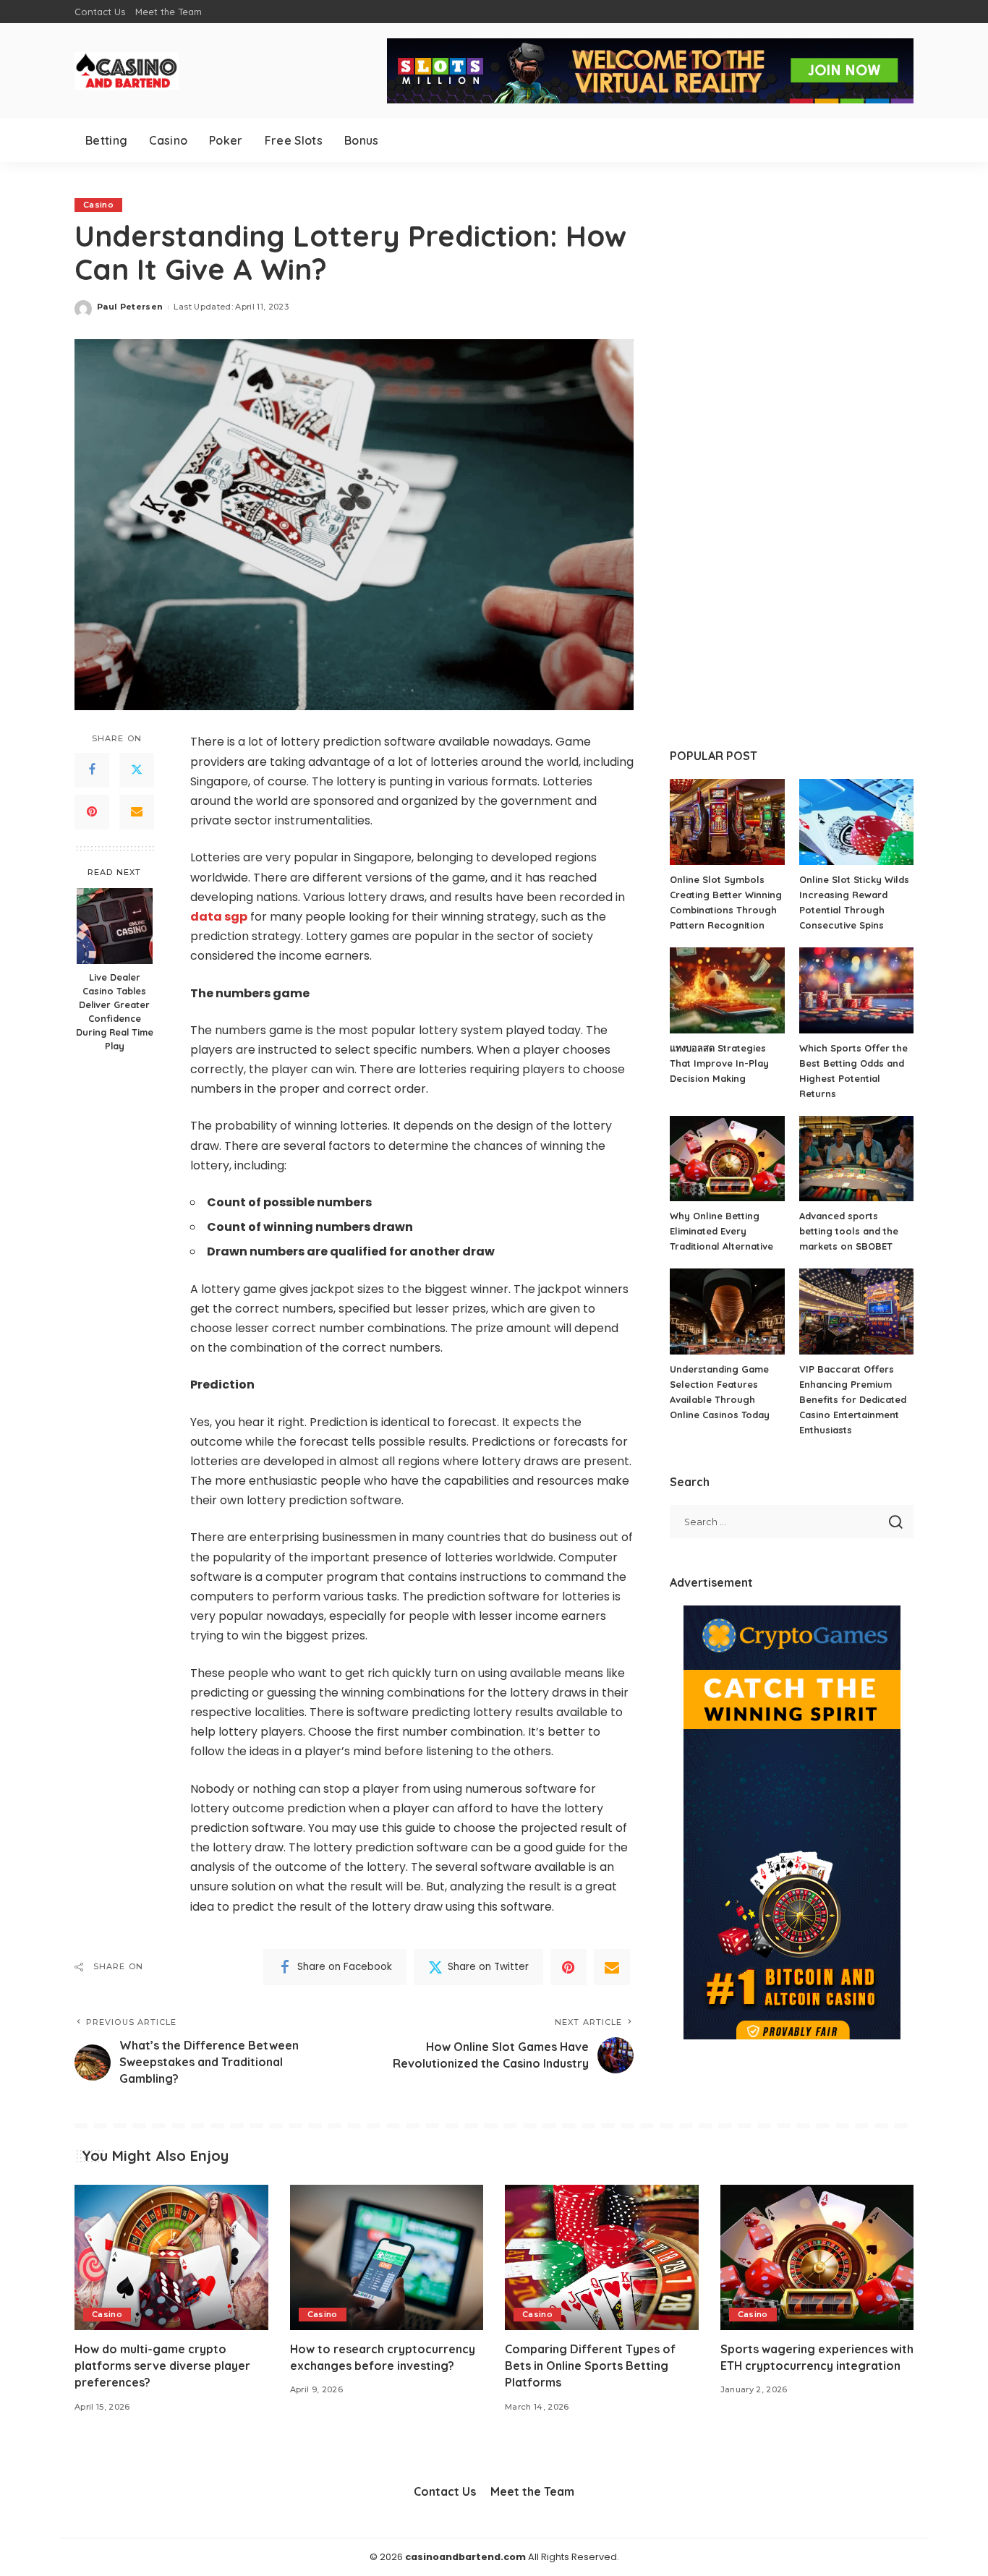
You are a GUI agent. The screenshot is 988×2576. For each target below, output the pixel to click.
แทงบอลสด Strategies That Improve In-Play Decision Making (719, 1063)
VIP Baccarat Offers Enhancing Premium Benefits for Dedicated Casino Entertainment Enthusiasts (853, 1399)
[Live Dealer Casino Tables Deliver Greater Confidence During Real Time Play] (115, 926)
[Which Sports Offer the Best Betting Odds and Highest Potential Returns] (856, 990)
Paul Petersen (130, 307)
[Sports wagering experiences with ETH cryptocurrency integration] (817, 2257)
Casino (98, 205)
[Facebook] (92, 770)
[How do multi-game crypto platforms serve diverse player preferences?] (171, 2257)
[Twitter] (137, 770)
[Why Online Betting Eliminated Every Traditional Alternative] (727, 1159)
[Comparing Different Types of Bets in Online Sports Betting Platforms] (602, 2257)
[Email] (137, 812)
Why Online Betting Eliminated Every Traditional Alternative (721, 1231)
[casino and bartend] (127, 71)
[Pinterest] (92, 812)
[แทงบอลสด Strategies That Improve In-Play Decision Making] (727, 990)
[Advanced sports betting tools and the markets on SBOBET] (856, 1159)
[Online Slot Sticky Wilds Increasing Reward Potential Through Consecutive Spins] (856, 822)
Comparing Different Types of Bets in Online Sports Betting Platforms (590, 2366)
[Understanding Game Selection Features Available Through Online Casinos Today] (727, 1312)
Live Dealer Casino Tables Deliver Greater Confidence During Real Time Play (115, 1012)
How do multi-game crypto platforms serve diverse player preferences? (162, 2366)
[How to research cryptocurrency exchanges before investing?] (387, 2257)
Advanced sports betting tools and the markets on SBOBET (849, 1231)
